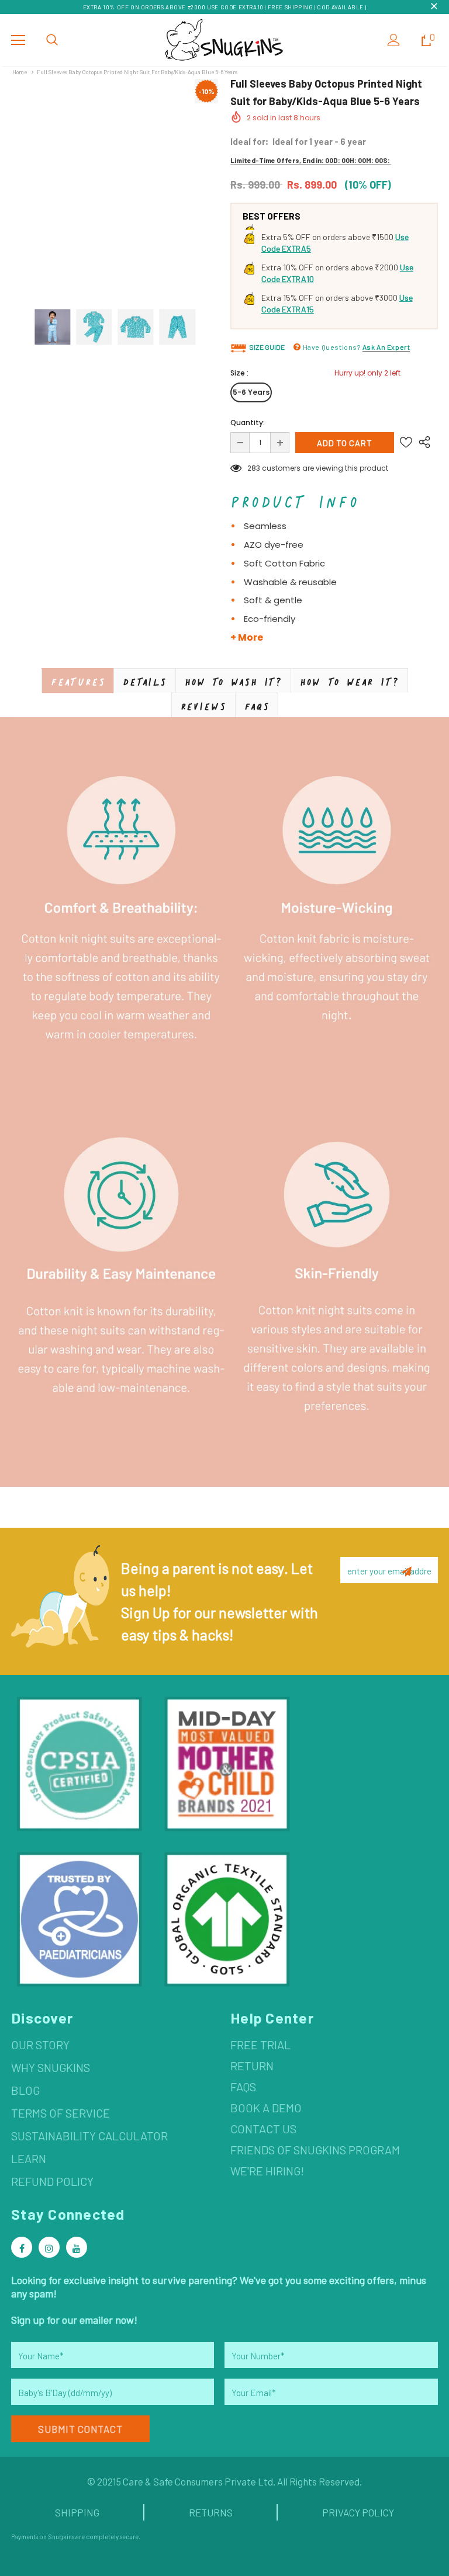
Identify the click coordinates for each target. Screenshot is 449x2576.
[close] (434, 7)
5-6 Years (251, 392)
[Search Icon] (52, 40)
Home (20, 72)
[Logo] (224, 39)
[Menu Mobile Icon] (18, 40)
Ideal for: (249, 141)
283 (254, 468)
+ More (247, 638)
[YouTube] (77, 2247)
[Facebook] (22, 2247)
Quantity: (248, 423)
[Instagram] (49, 2247)
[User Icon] (394, 40)
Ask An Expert (386, 347)
